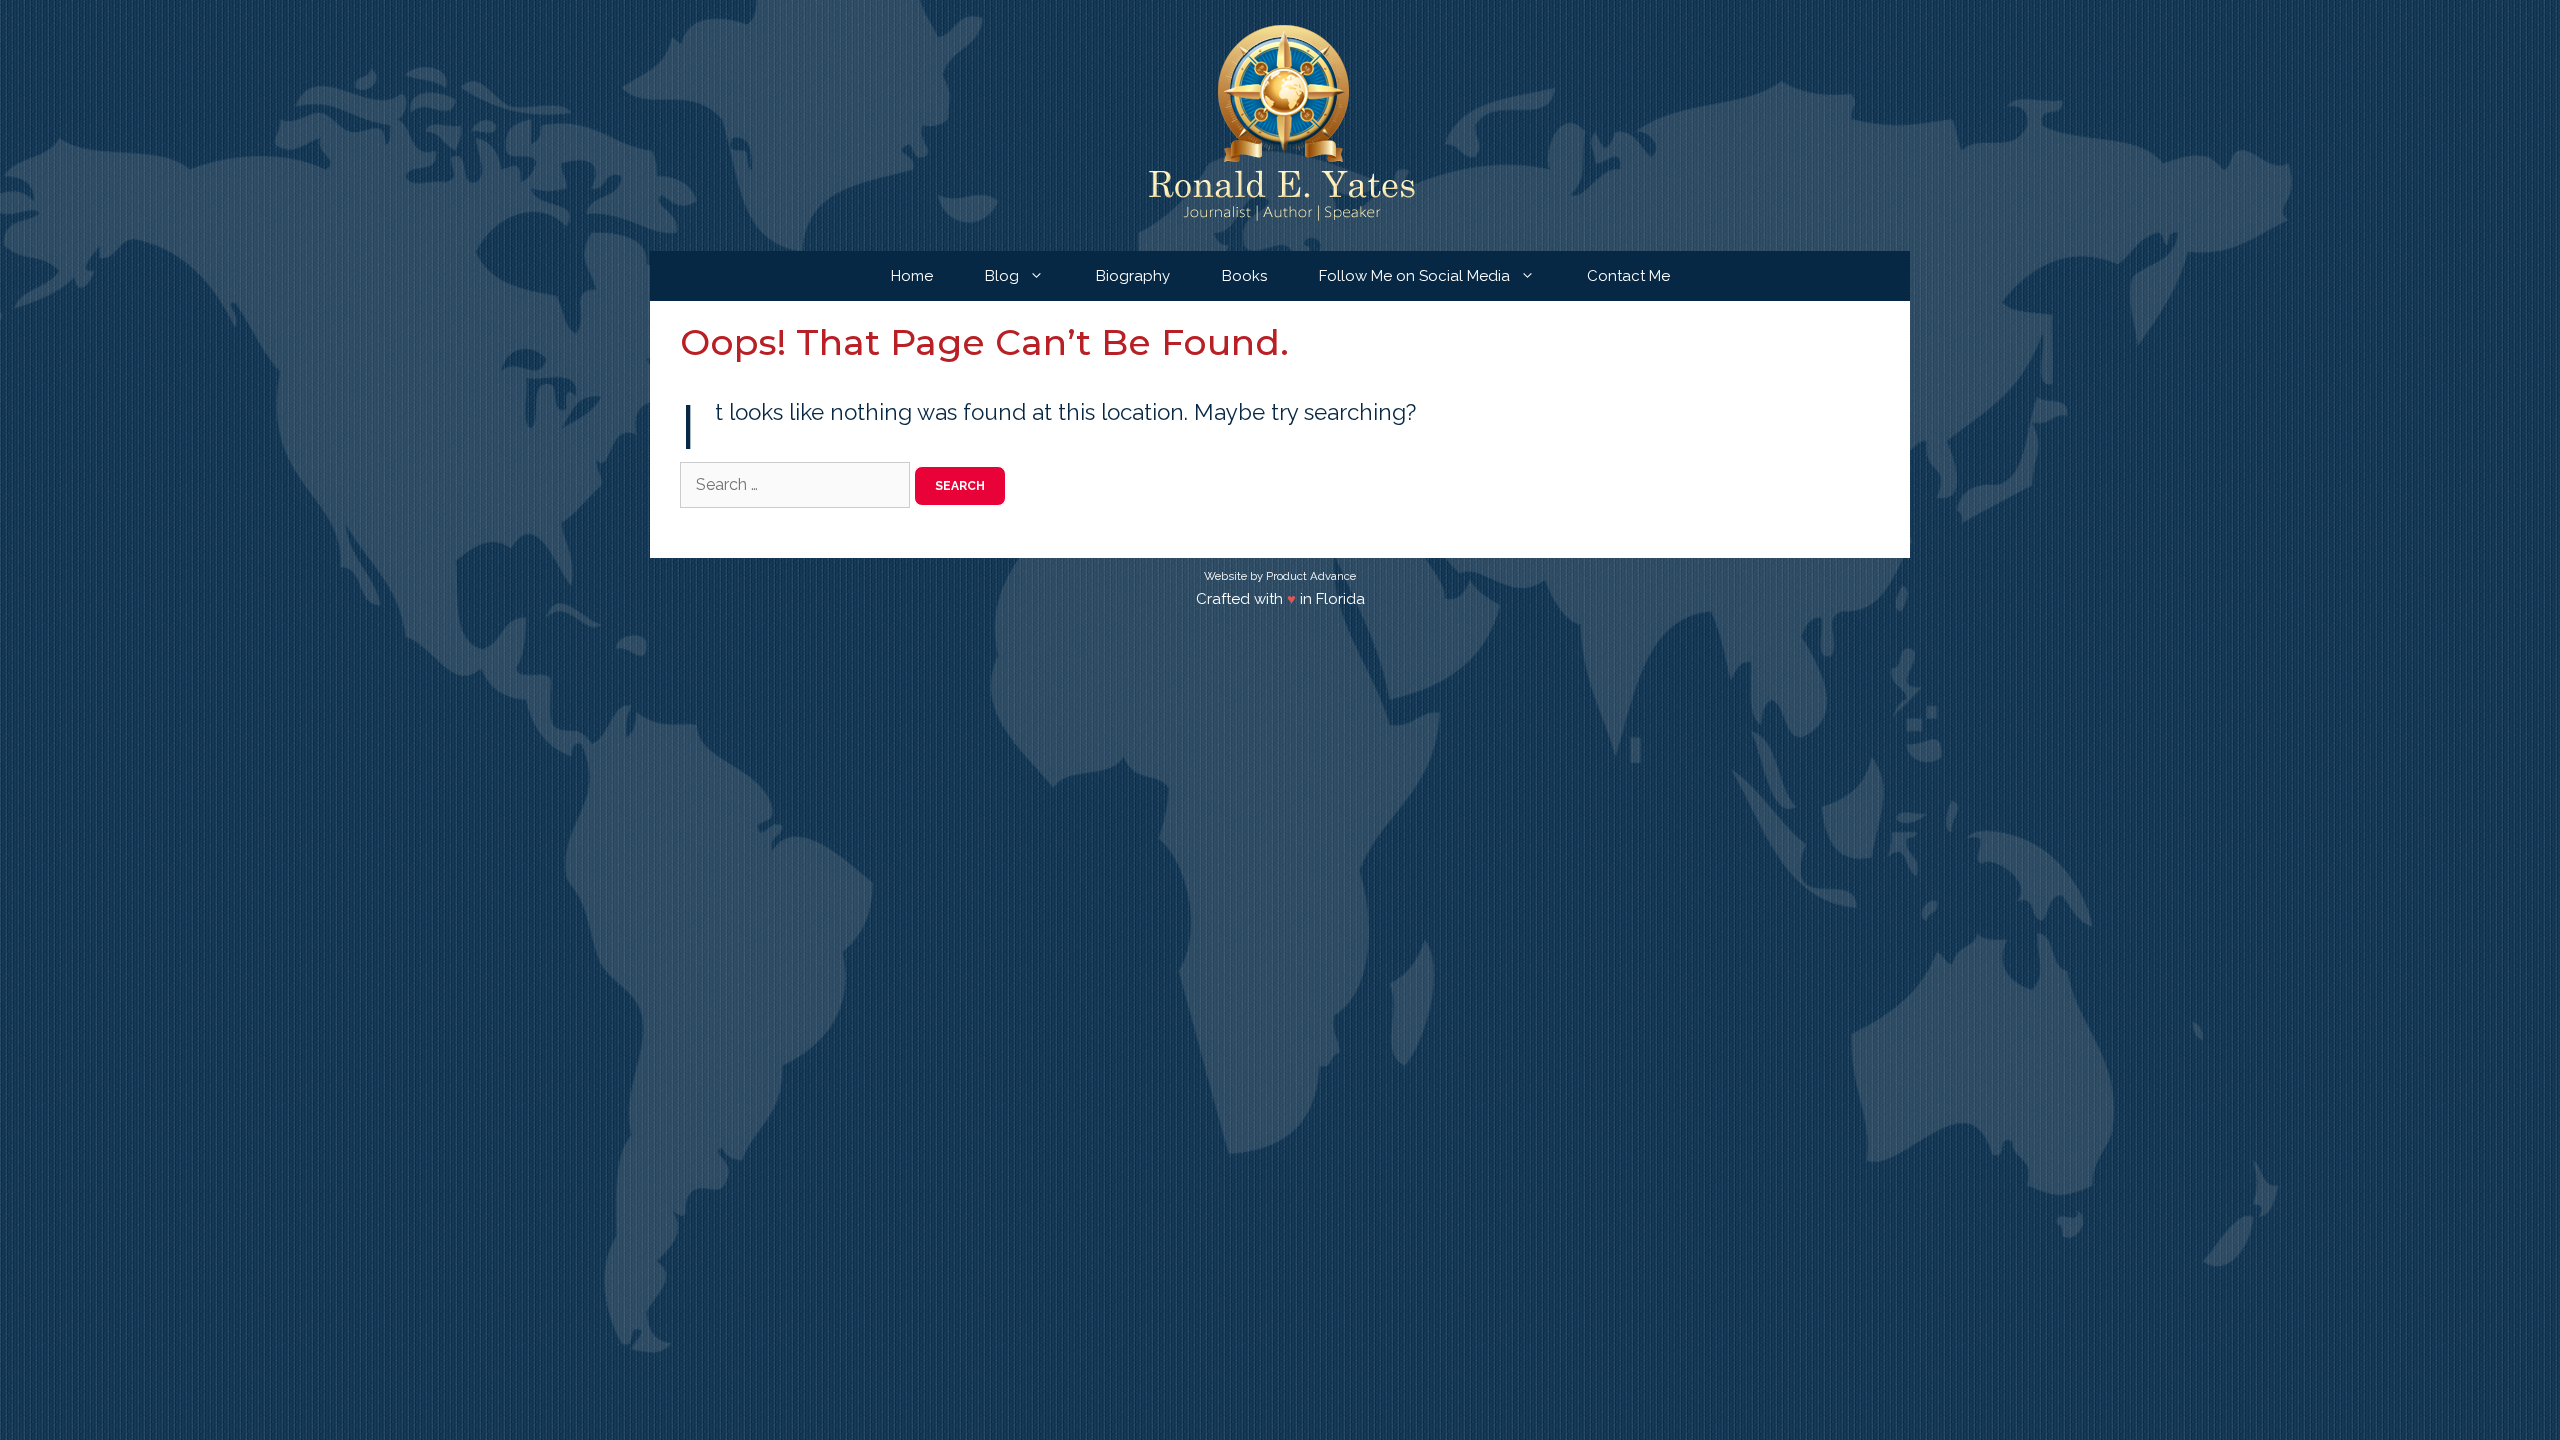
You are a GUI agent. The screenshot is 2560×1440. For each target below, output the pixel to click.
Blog (1002, 276)
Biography (1133, 276)
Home (912, 276)
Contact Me (1628, 276)
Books (1244, 276)
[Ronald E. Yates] (1280, 124)
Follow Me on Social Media (1414, 276)
